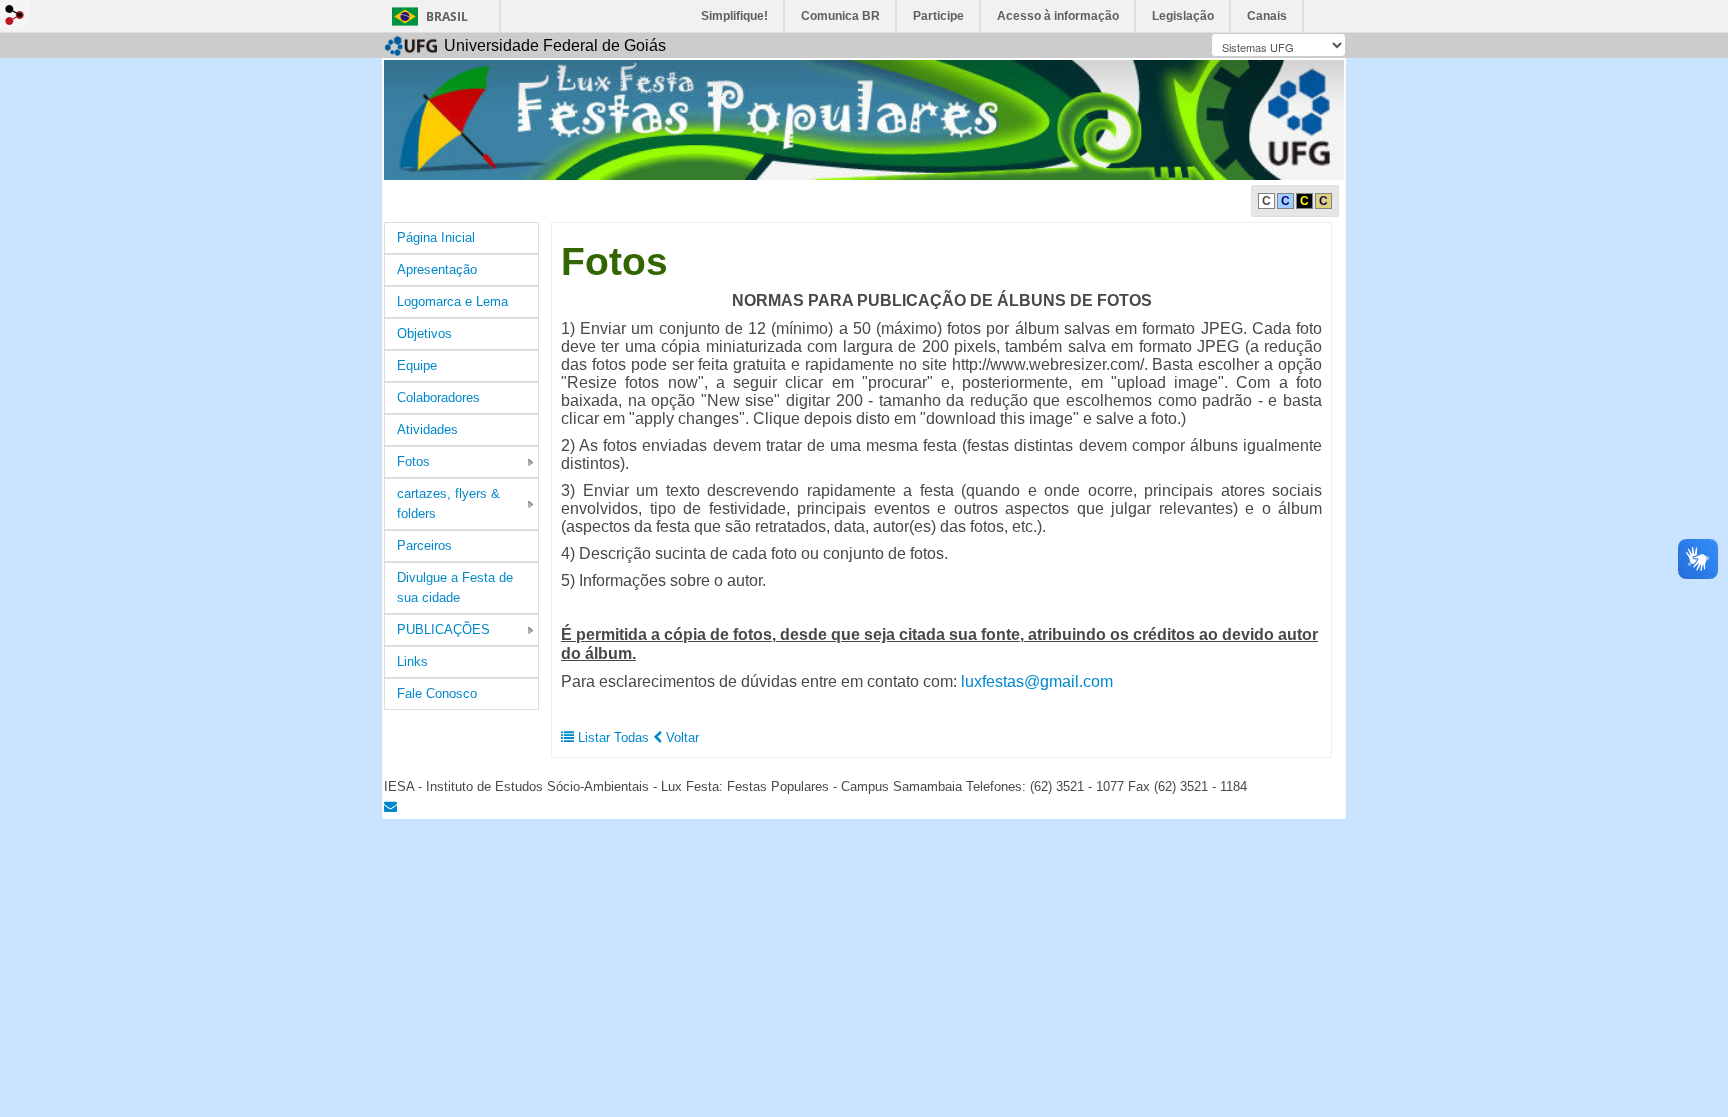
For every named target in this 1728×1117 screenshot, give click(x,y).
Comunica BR (840, 16)
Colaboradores (438, 397)
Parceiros (424, 545)
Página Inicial (436, 237)
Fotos (413, 461)
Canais (1267, 16)
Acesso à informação (1058, 16)
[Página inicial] (864, 118)
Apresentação (437, 269)
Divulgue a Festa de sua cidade (455, 587)
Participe (938, 16)
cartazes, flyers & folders (448, 503)
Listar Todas (613, 737)
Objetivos (424, 333)
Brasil (447, 16)
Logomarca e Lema (452, 301)
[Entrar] (15, 15)
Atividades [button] (427, 429)
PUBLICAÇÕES (443, 629)
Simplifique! (734, 16)
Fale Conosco (437, 693)
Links (412, 661)
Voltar (680, 737)
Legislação (1183, 16)
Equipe (417, 365)
